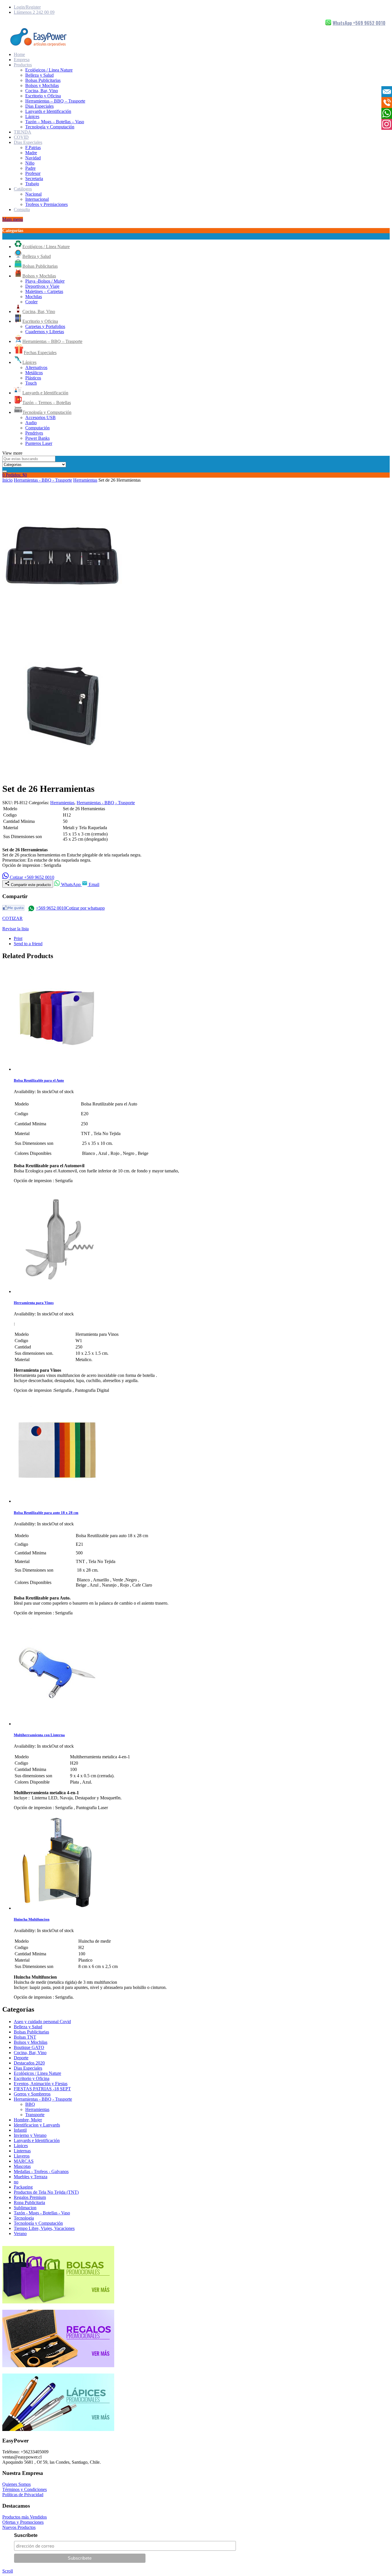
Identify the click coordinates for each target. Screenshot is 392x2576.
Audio (31, 423)
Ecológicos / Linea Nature (49, 70)
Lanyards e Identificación (48, 111)
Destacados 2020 (29, 2063)
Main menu (13, 219)
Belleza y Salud (39, 75)
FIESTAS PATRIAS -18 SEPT (42, 2089)
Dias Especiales (39, 106)
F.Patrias (33, 147)
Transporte (35, 2115)
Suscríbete (26, 2535)
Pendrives (34, 433)
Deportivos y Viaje (42, 286)
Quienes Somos (17, 2484)
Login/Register (27, 7)
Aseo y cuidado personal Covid (42, 2022)
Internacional (37, 199)
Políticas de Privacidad (23, 2495)
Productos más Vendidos (25, 2517)
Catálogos (23, 189)
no (16, 2182)
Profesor (33, 173)
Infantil (20, 2130)
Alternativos (36, 367)
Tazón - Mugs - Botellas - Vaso (42, 2213)
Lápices (32, 116)
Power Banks (37, 438)
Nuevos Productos (19, 2527)
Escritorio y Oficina (43, 96)
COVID (21, 137)
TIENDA (23, 132)
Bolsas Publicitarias (43, 80)
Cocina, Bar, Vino (42, 91)
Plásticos (33, 378)
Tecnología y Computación (50, 127)
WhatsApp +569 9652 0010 (359, 23)
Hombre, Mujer (28, 2120)
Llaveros (22, 2156)
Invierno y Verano (30, 2135)
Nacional (33, 194)
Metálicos (34, 373)
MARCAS (24, 2161)
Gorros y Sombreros (32, 2094)
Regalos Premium (30, 2197)
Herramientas (85, 480)
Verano (20, 2234)
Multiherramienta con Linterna (39, 1735)
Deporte (21, 2058)
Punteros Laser (39, 443)
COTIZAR (12, 918)
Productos (23, 65)
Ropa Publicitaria (29, 2202)
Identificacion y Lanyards (37, 2125)
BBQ (30, 2104)
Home (19, 54)
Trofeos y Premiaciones (46, 204)
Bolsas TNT (25, 2037)
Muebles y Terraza (31, 2177)
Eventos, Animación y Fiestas (41, 2084)
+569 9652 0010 (51, 908)
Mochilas (34, 297)
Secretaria (34, 179)
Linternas (22, 2151)
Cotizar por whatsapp (85, 908)
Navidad (33, 158)
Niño (30, 163)
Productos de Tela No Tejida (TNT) (46, 2192)
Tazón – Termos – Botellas (47, 403)
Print (18, 938)
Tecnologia (24, 2218)
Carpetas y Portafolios (45, 326)
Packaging (23, 2187)
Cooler (31, 302)
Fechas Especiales (40, 353)
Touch (31, 383)
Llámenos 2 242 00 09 (34, 12)
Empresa (22, 60)
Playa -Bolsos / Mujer (45, 281)
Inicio (7, 480)
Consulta (22, 210)
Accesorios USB (40, 417)
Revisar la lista (15, 929)
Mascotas (22, 2166)
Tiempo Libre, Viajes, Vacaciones (44, 2228)
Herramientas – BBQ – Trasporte (55, 101)
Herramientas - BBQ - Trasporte (43, 480)
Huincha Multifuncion (32, 1919)
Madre (31, 153)
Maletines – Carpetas (44, 291)
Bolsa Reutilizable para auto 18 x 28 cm (46, 1513)
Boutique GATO (29, 2047)
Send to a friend (28, 944)
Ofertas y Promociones (23, 2522)
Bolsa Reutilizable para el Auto (39, 1080)
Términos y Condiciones (25, 2489)
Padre (30, 168)
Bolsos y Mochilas (42, 85)
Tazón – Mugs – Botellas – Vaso (55, 122)
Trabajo (32, 184)
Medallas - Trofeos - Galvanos (41, 2171)
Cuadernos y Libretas (45, 332)
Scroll (8, 2571)
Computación (37, 428)
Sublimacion (25, 2208)
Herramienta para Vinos (34, 1303)
